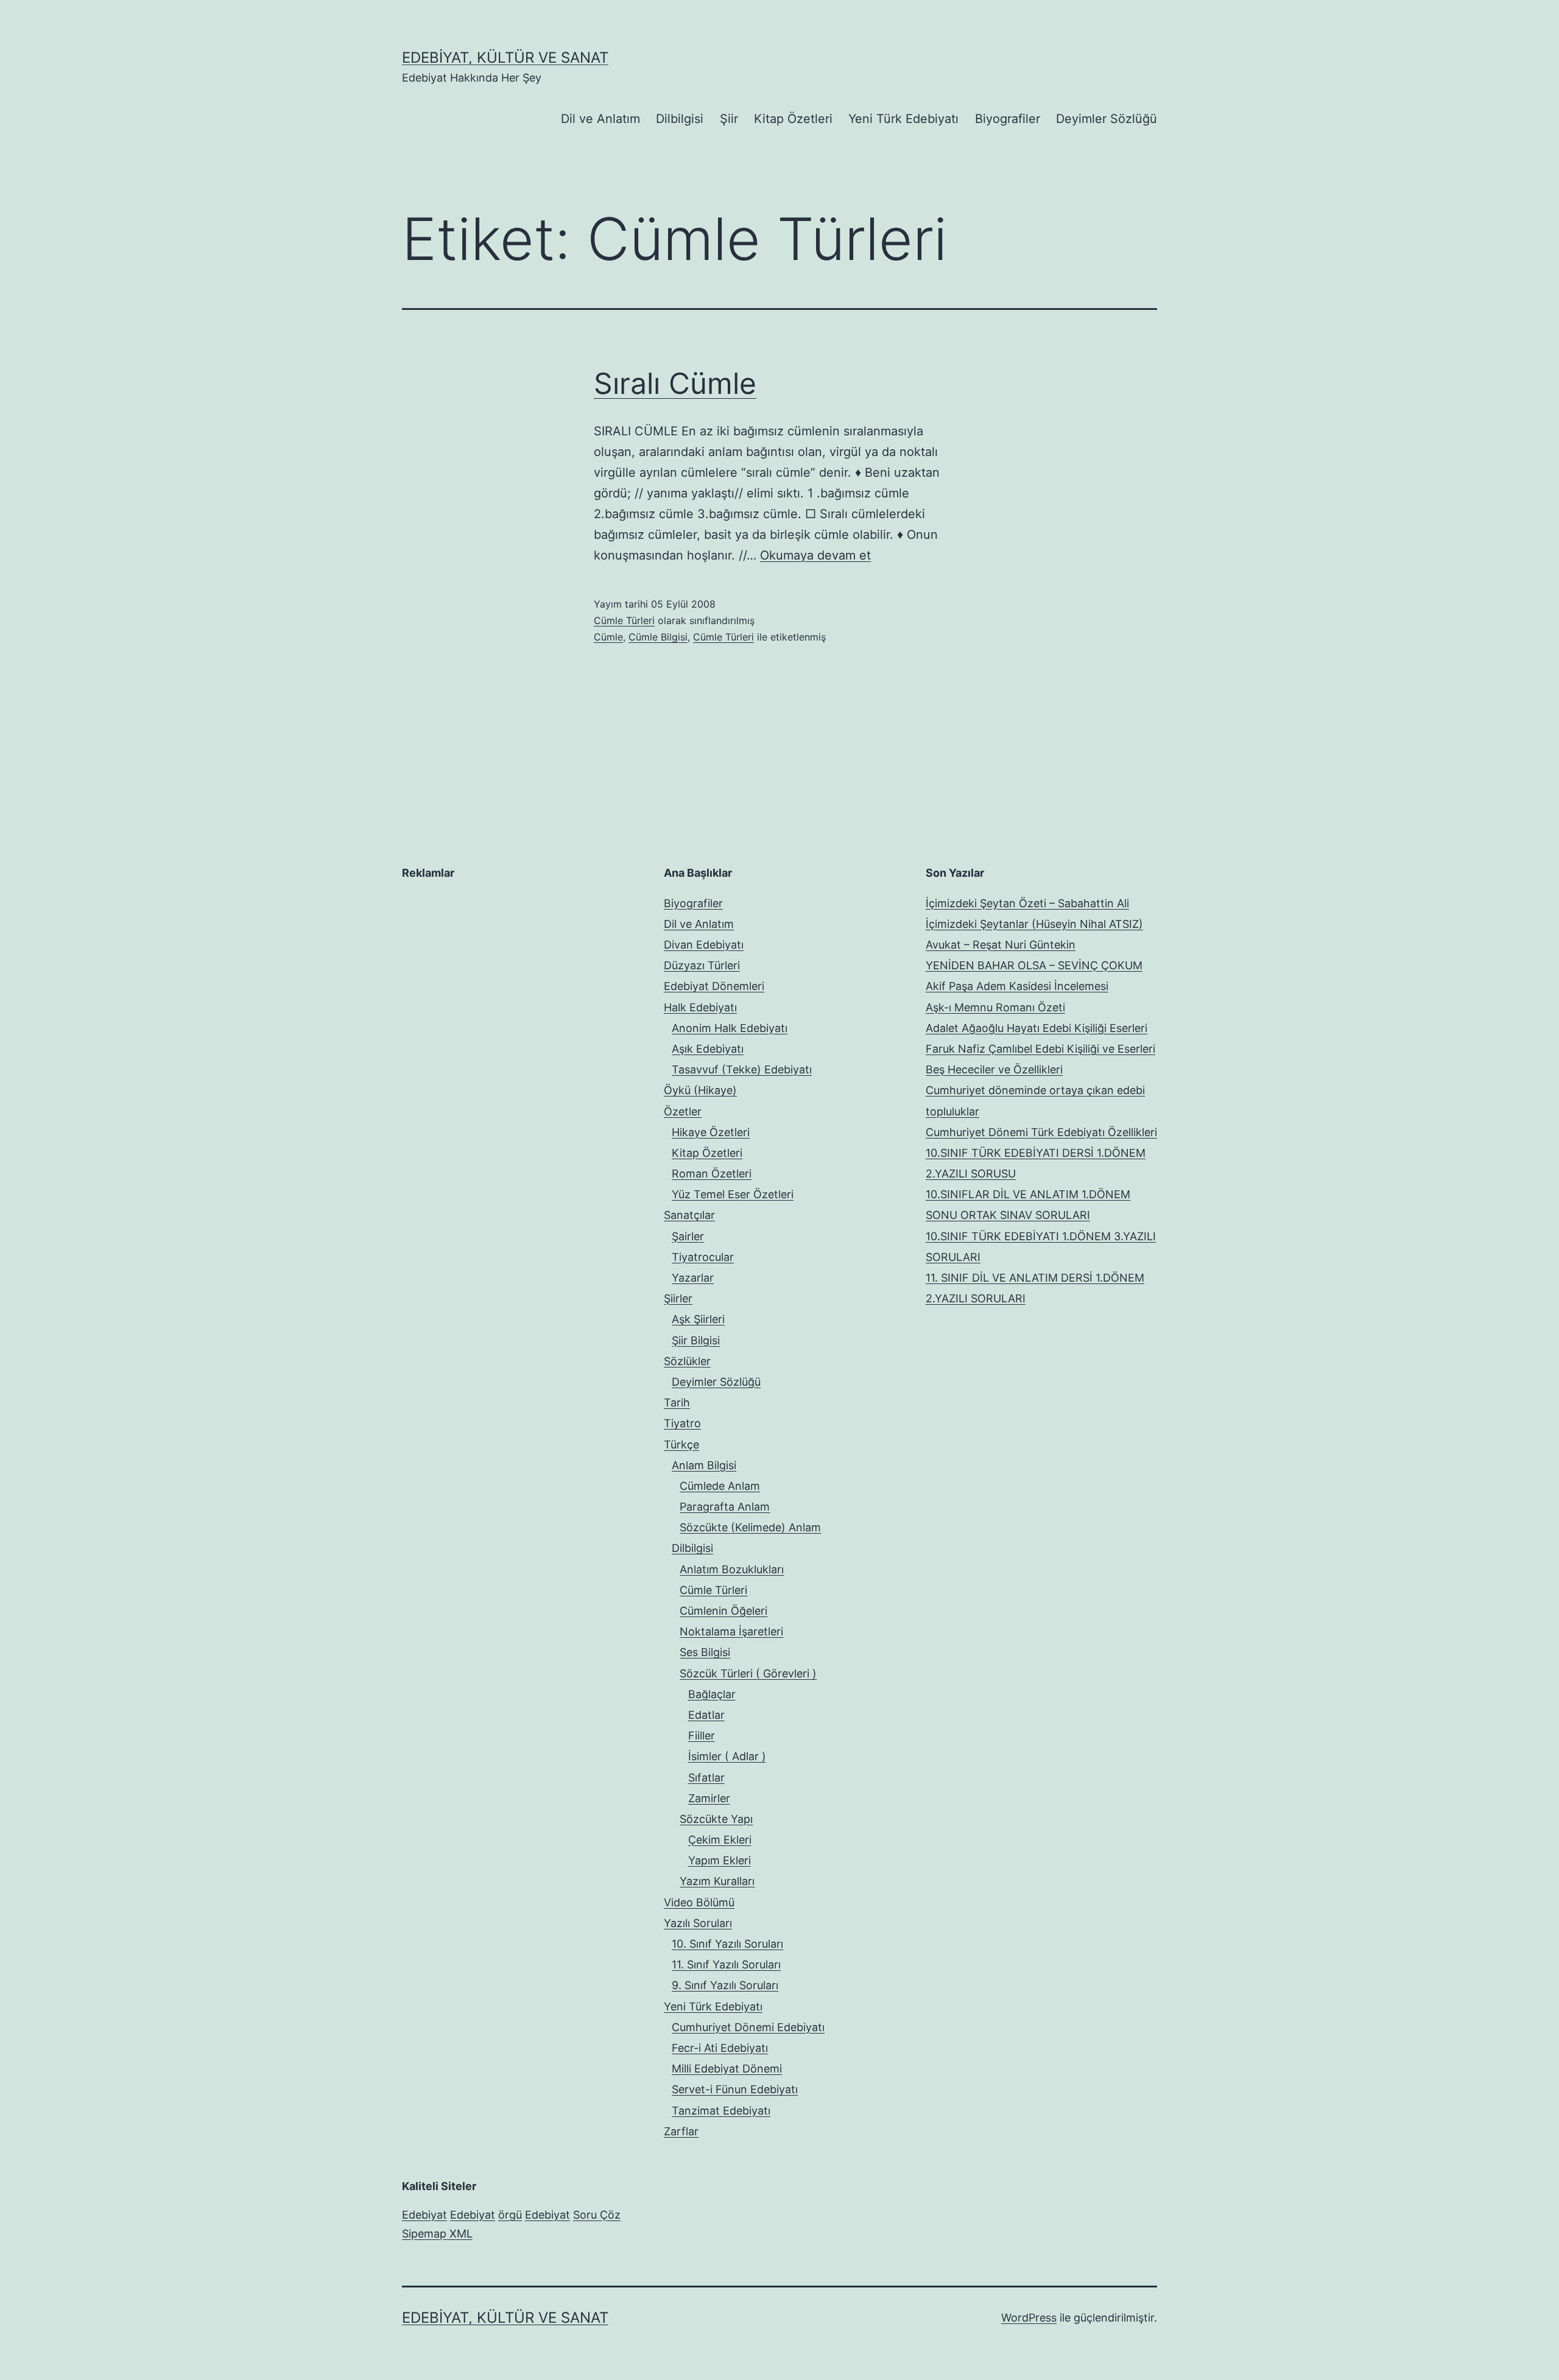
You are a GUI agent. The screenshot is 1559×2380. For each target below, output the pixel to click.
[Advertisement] (493, 969)
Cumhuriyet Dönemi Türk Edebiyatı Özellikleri (1041, 1132)
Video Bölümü (699, 1902)
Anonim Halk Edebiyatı (730, 1028)
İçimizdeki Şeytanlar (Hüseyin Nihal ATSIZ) (1034, 924)
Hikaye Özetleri (711, 1132)
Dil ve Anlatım (600, 119)
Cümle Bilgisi (658, 637)
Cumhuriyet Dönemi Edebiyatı (748, 2027)
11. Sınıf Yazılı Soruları (726, 1964)
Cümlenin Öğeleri (723, 1611)
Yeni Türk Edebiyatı (903, 119)
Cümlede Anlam (720, 1486)
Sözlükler (687, 1361)
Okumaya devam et (815, 555)
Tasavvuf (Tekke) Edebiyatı (742, 1069)
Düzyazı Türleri (702, 965)
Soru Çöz (597, 2215)
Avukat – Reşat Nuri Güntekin (1001, 945)
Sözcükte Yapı (716, 1819)
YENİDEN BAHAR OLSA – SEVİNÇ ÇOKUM (1034, 965)
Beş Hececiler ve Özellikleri (994, 1069)
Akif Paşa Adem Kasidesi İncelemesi (1017, 986)
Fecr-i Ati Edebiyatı (720, 2048)
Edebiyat (424, 2215)
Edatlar (706, 1715)
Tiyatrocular (703, 1257)
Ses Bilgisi (705, 1652)
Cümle (608, 637)
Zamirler (709, 1798)
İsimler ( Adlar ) (727, 1756)
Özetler (683, 1111)
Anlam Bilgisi (704, 1465)
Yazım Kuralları (717, 1881)
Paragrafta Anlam (725, 1507)
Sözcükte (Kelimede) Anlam (750, 1527)
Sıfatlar (706, 1778)
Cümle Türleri (624, 620)
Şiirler (678, 1298)
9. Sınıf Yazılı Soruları (725, 1985)
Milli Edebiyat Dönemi (727, 2069)
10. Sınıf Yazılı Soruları (727, 1944)
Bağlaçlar (712, 1694)
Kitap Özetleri (793, 119)
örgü (510, 2215)
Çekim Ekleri (720, 1840)
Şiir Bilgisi (696, 1340)
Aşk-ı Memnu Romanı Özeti (995, 1007)
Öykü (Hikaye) (700, 1090)
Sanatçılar (689, 1215)
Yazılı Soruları (698, 1923)
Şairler (688, 1236)
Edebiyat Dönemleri (714, 986)
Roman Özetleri (712, 1174)
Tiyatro (682, 1423)
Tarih (677, 1402)
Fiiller (702, 1736)
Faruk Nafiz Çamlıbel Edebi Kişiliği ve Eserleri (1040, 1049)
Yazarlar (693, 1278)
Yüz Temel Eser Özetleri (733, 1194)
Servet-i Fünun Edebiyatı (735, 2089)
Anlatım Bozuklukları (732, 1569)
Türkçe (681, 1444)
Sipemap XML (437, 2234)
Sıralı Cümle (675, 383)
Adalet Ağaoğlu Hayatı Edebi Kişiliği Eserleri (1036, 1028)
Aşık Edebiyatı (708, 1049)
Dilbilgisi (680, 119)
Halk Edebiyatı (700, 1007)
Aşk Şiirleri (698, 1319)
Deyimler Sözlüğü (1107, 119)
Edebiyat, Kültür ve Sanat (505, 58)
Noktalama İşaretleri (731, 1631)
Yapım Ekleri (720, 1860)
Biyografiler (1008, 119)
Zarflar (681, 2131)
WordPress (1029, 2318)
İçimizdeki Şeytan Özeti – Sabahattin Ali (1027, 903)
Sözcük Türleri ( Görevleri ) (748, 1673)
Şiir (729, 119)
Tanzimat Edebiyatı (721, 2111)
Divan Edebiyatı (704, 945)
